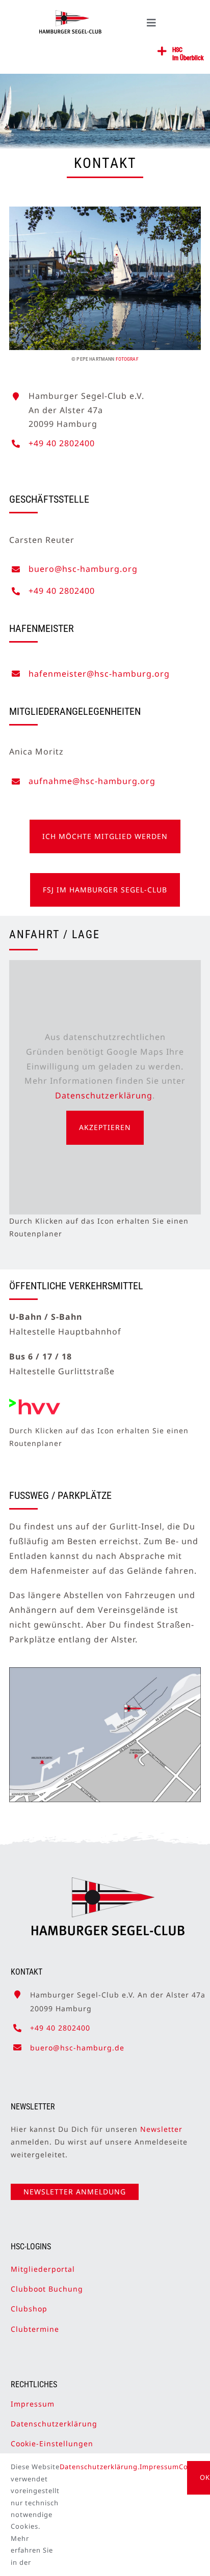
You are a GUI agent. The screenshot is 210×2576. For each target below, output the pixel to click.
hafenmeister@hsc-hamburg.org (99, 674)
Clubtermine (35, 2329)
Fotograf (127, 359)
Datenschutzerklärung (104, 1095)
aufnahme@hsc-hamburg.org (92, 781)
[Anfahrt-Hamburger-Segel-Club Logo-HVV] (35, 1403)
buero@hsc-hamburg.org (83, 569)
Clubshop (29, 2309)
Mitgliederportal (43, 2269)
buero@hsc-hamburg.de (77, 2048)
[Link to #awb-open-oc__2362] (162, 51)
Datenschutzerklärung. (100, 2467)
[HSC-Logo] (70, 14)
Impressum (33, 2404)
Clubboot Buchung (47, 2289)
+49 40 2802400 (62, 443)
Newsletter (161, 2129)
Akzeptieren (105, 1127)
